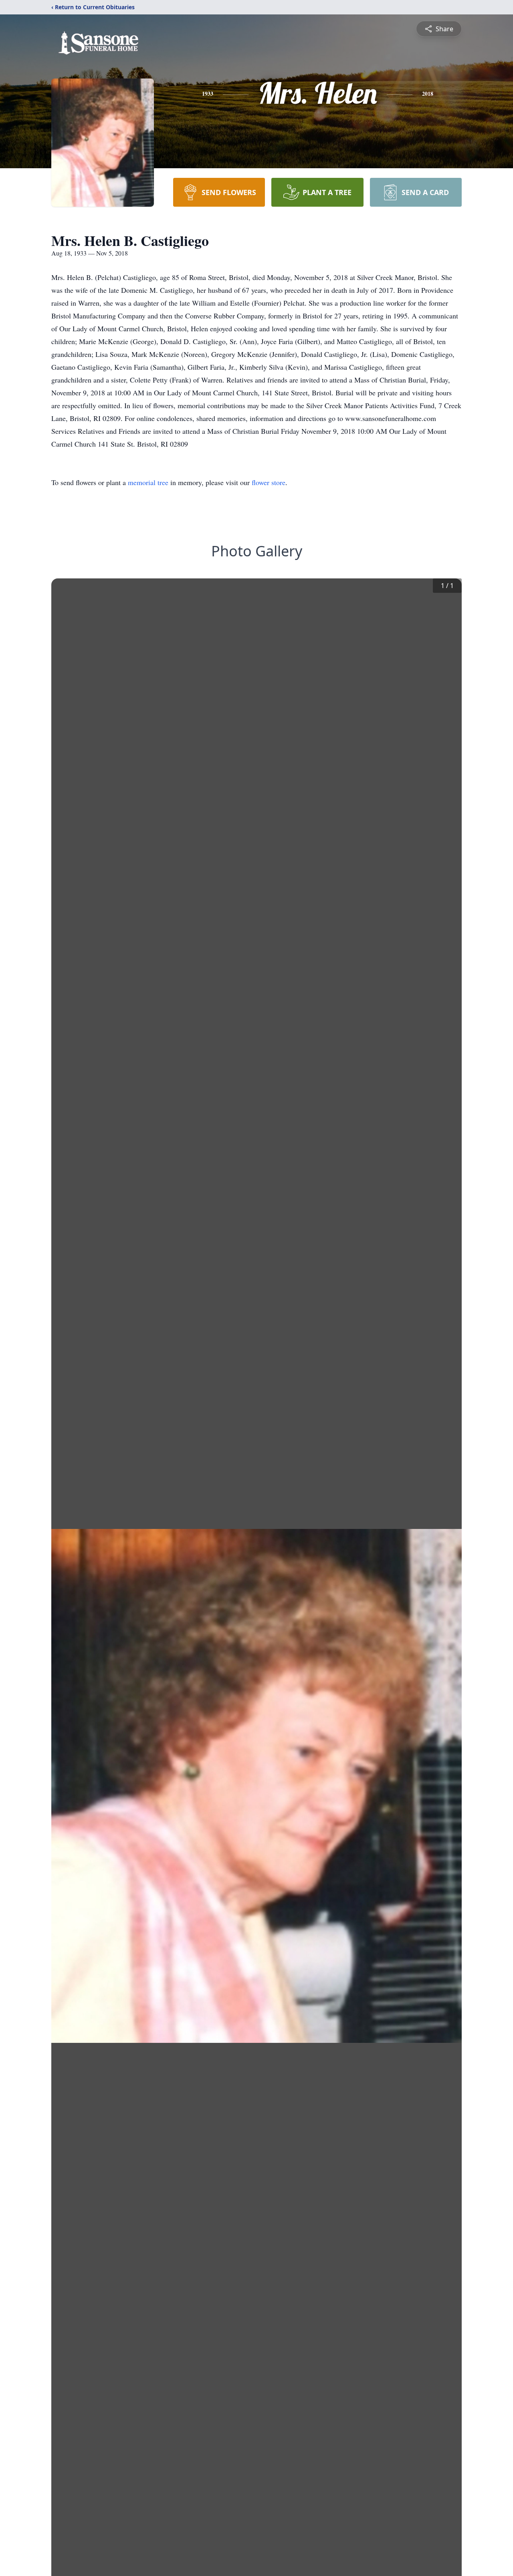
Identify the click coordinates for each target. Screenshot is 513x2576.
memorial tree (148, 482)
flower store (269, 482)
